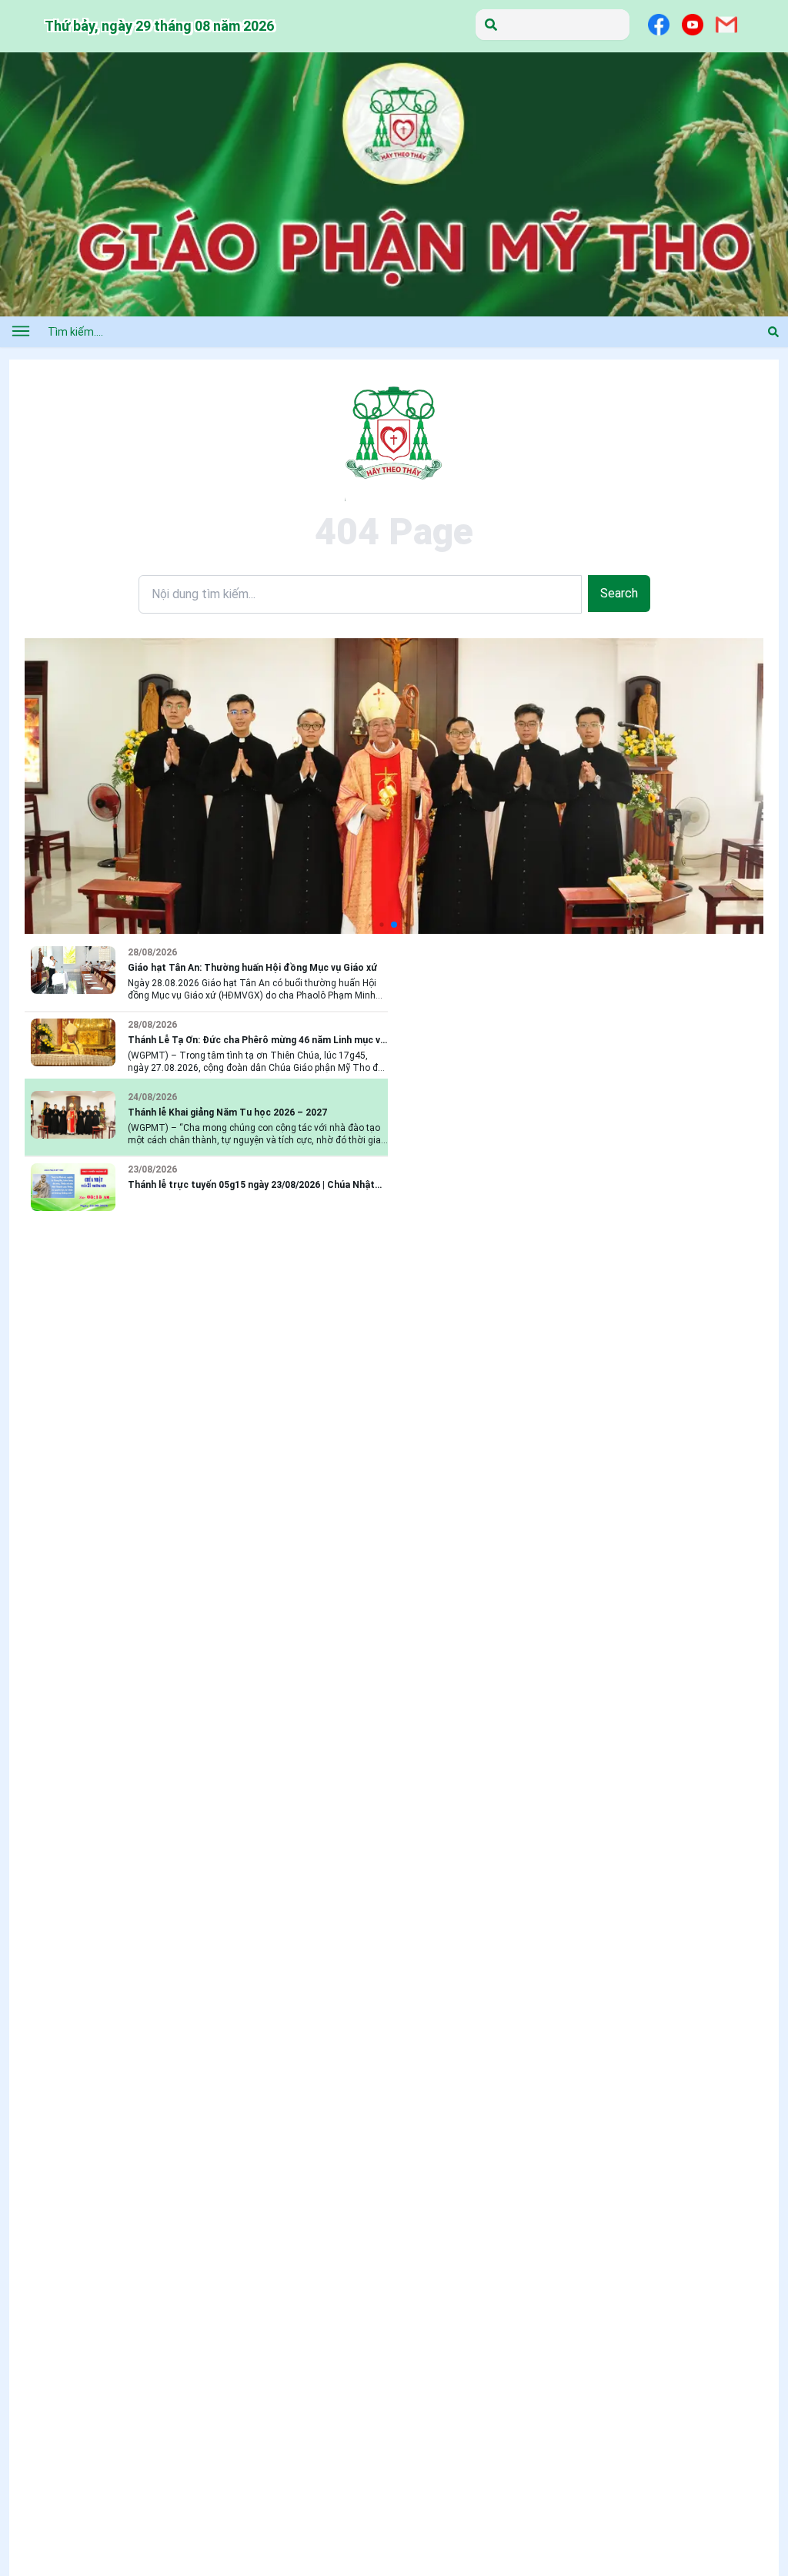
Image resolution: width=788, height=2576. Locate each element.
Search (619, 593)
